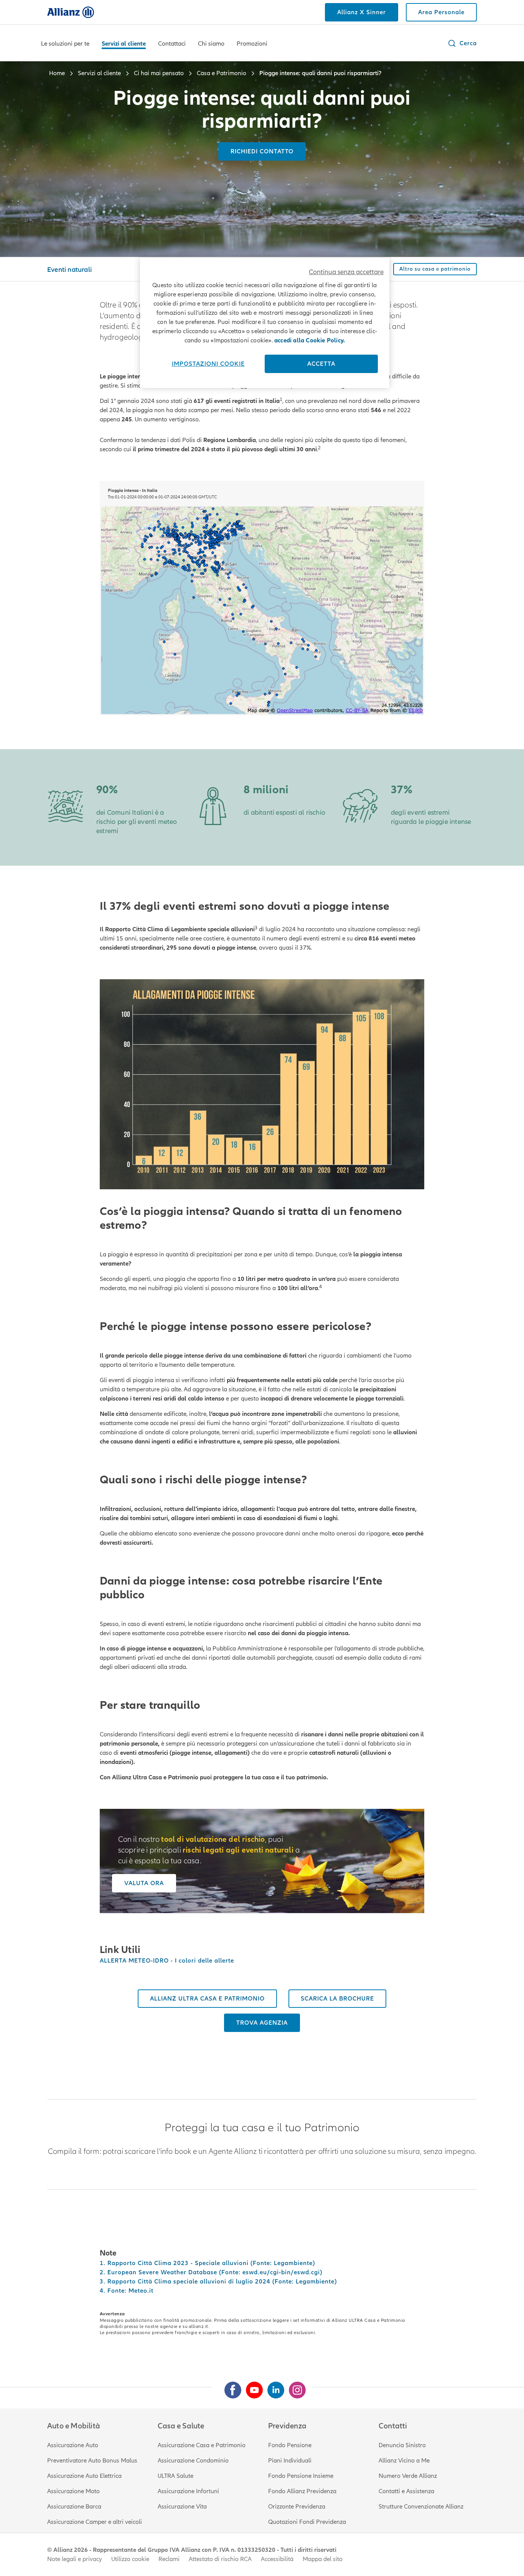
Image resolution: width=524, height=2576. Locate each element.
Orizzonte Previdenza (297, 2507)
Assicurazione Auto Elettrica (84, 2476)
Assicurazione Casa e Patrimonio (202, 2445)
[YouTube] (251, 2387)
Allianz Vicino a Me (404, 2461)
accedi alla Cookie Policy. (310, 340)
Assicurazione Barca (74, 2507)
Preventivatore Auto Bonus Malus (92, 2461)
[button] (462, 43)
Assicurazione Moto (73, 2491)
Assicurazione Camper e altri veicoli (95, 2522)
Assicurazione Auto (73, 2445)
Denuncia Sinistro (402, 2445)
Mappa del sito (323, 2559)
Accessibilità (277, 2559)
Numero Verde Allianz (408, 2476)
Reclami (169, 2559)
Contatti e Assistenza (406, 2491)
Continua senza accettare (346, 272)
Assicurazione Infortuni (188, 2491)
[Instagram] (294, 2387)
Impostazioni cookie (208, 364)
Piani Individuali (290, 2461)
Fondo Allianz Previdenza (302, 2491)
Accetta (321, 364)
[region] (265, 323)
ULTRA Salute (175, 2476)
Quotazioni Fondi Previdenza (307, 2522)
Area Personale (441, 12)
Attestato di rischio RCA (220, 2559)
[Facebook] (230, 2387)
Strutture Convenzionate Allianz (421, 2507)
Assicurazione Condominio (193, 2461)
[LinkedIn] (273, 2387)
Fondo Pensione (290, 2445)
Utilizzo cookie (130, 2559)
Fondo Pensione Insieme (301, 2476)
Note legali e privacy (75, 2559)
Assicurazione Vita (182, 2507)
